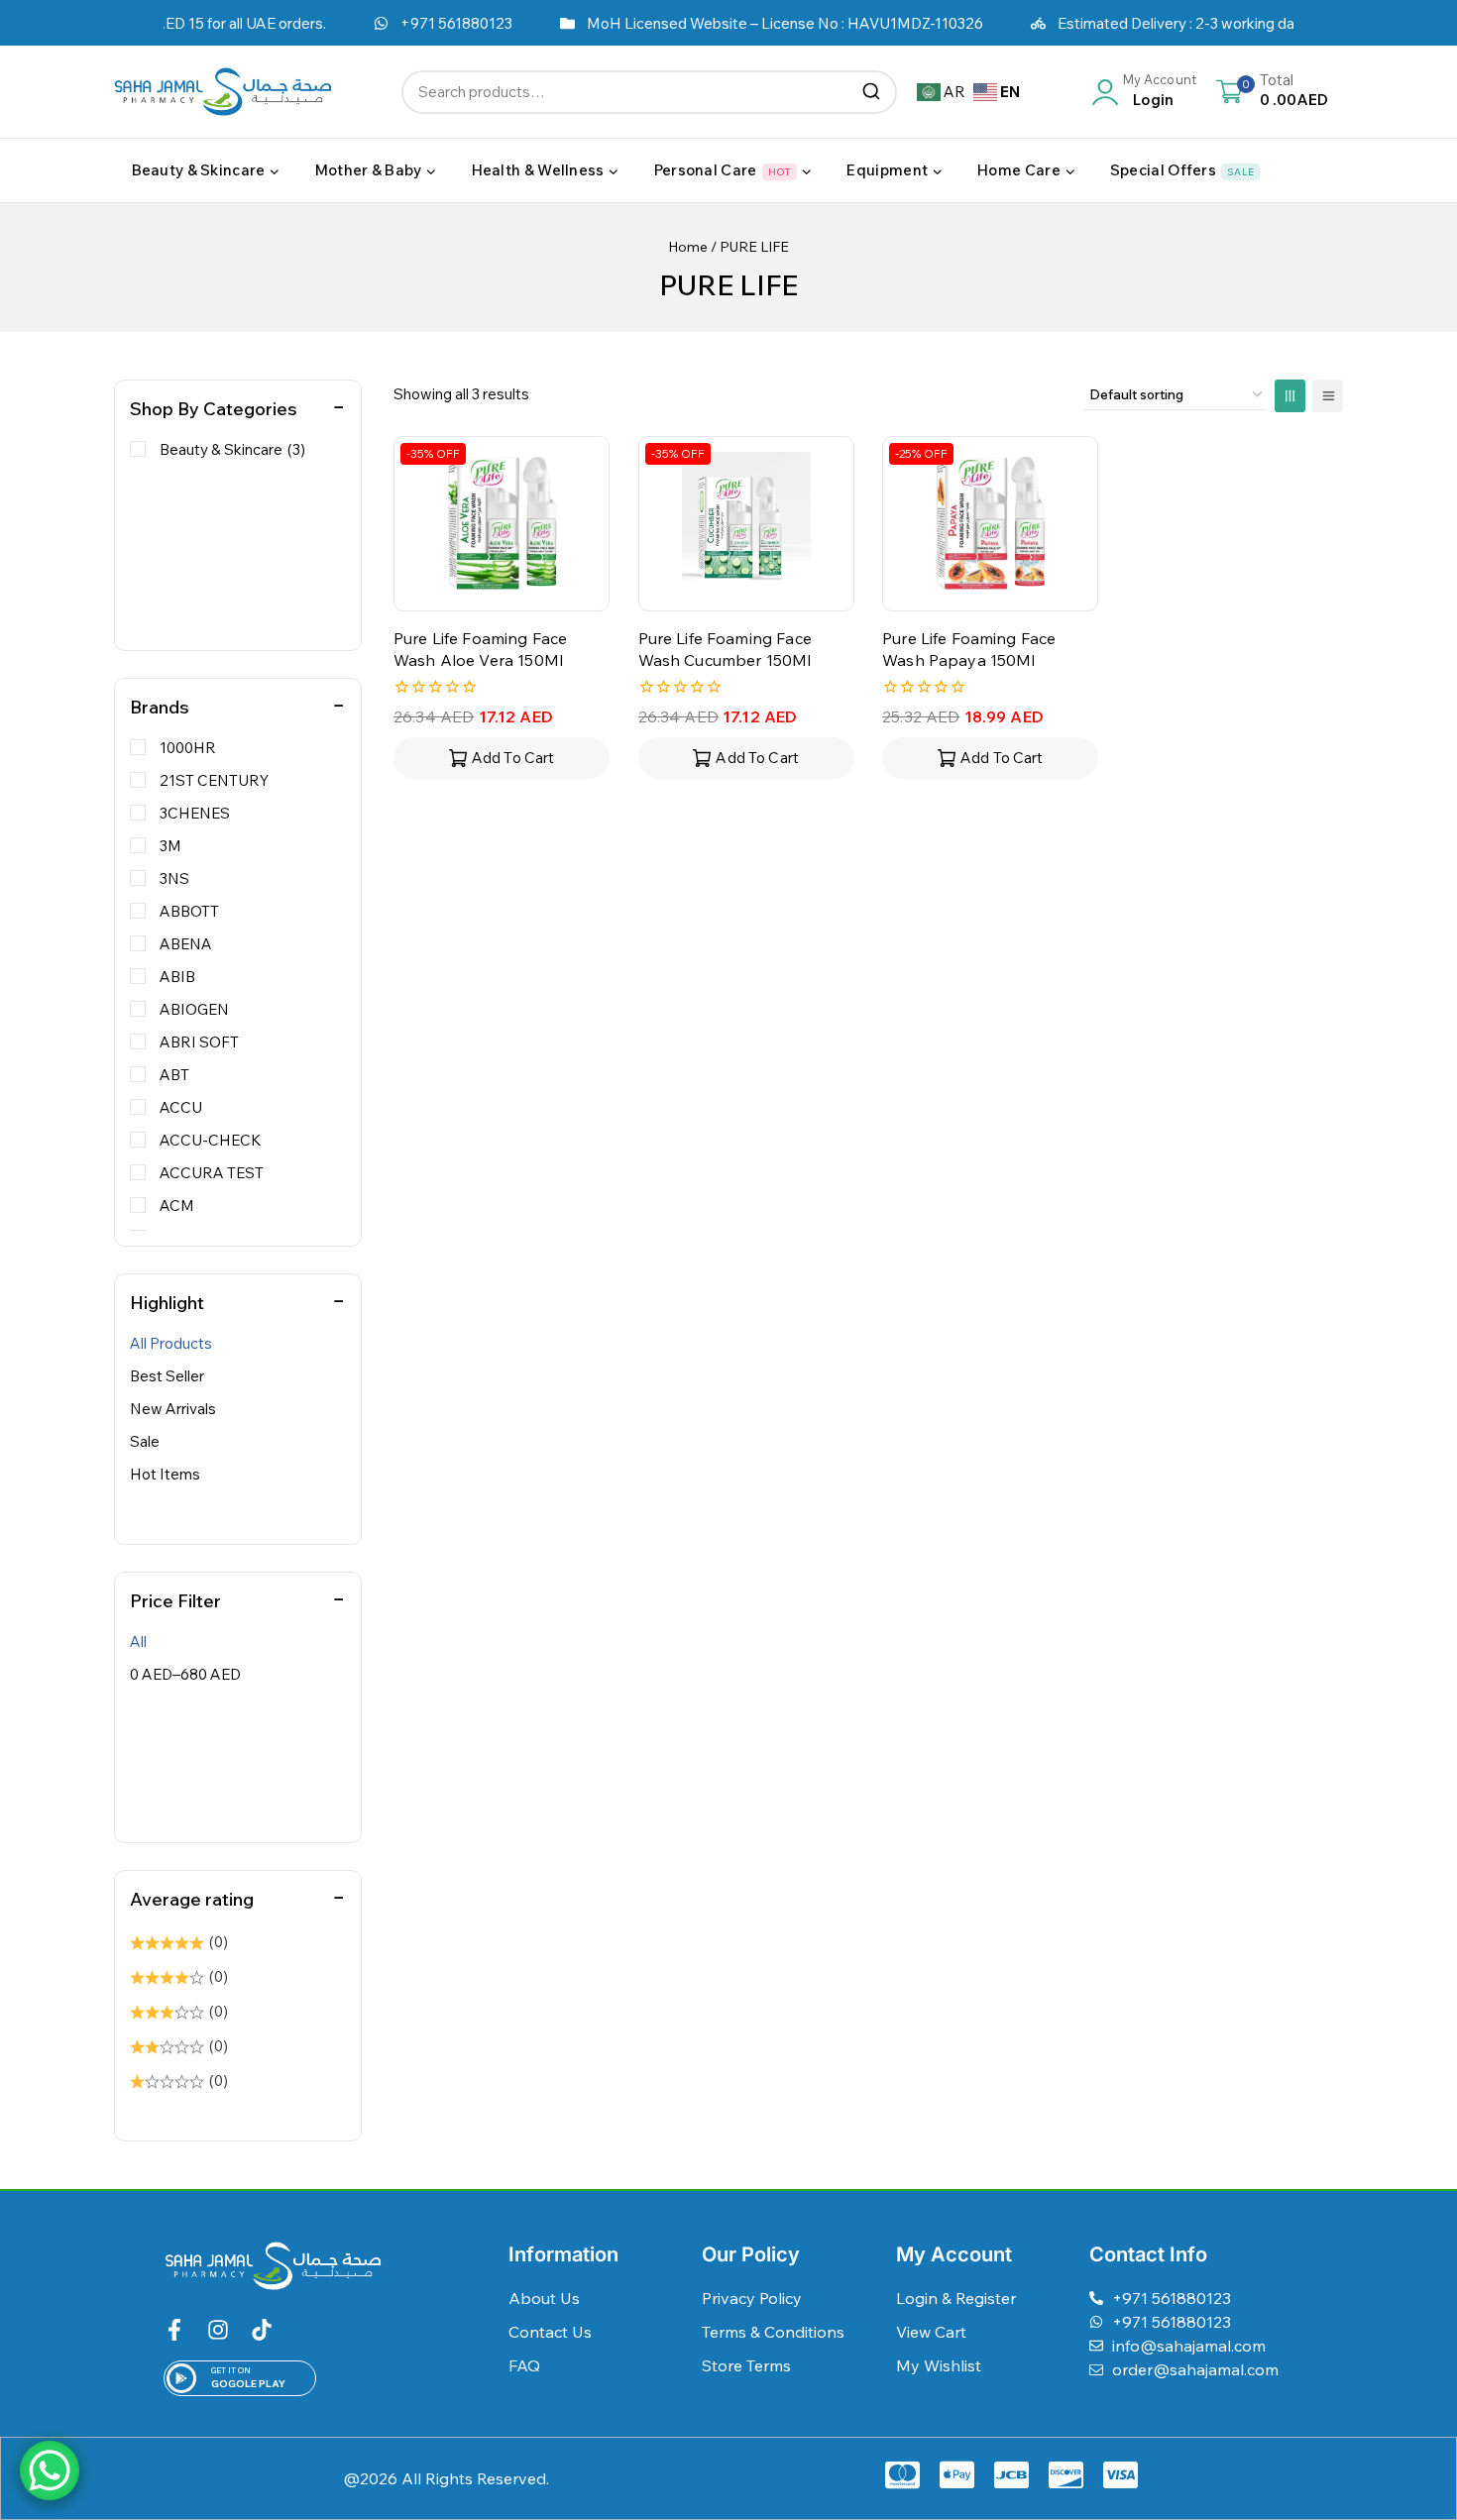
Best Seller (167, 1376)
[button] (502, 758)
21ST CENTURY (214, 780)
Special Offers (1182, 170)
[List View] (1328, 396)
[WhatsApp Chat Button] (50, 2470)
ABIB (177, 977)
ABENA (186, 944)
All (138, 1642)
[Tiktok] (262, 2330)
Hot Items (165, 1474)
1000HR (188, 748)
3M (170, 846)
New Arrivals (173, 1409)
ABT (174, 1075)
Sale (145, 1441)
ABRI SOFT (199, 1042)
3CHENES (195, 813)
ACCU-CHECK (211, 1140)
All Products (171, 1343)
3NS (174, 878)
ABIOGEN (194, 1009)
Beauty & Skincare (232, 449)
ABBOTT (189, 911)
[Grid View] (1290, 396)
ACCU (181, 1107)
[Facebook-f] (174, 2330)
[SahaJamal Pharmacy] (223, 92)
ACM (177, 1205)
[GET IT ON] (181, 2378)
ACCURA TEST (212, 1173)
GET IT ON (231, 2370)
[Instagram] (218, 2330)
